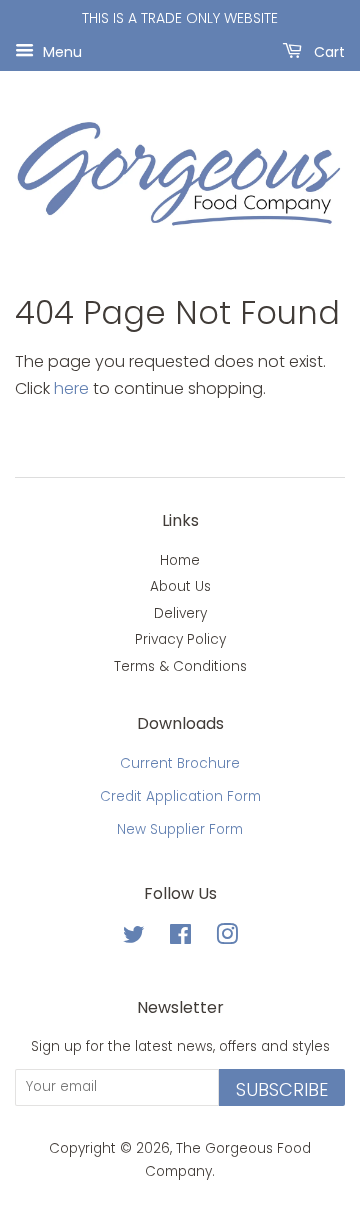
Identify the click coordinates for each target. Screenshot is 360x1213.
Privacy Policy (180, 639)
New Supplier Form (180, 829)
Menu (60, 51)
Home (180, 560)
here (71, 388)
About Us (180, 586)
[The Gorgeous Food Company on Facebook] (180, 938)
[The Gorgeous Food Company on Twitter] (134, 938)
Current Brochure (180, 763)
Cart (327, 51)
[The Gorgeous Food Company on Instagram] (227, 938)
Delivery (180, 613)
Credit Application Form (180, 796)
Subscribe (282, 1089)
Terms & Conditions (180, 666)
